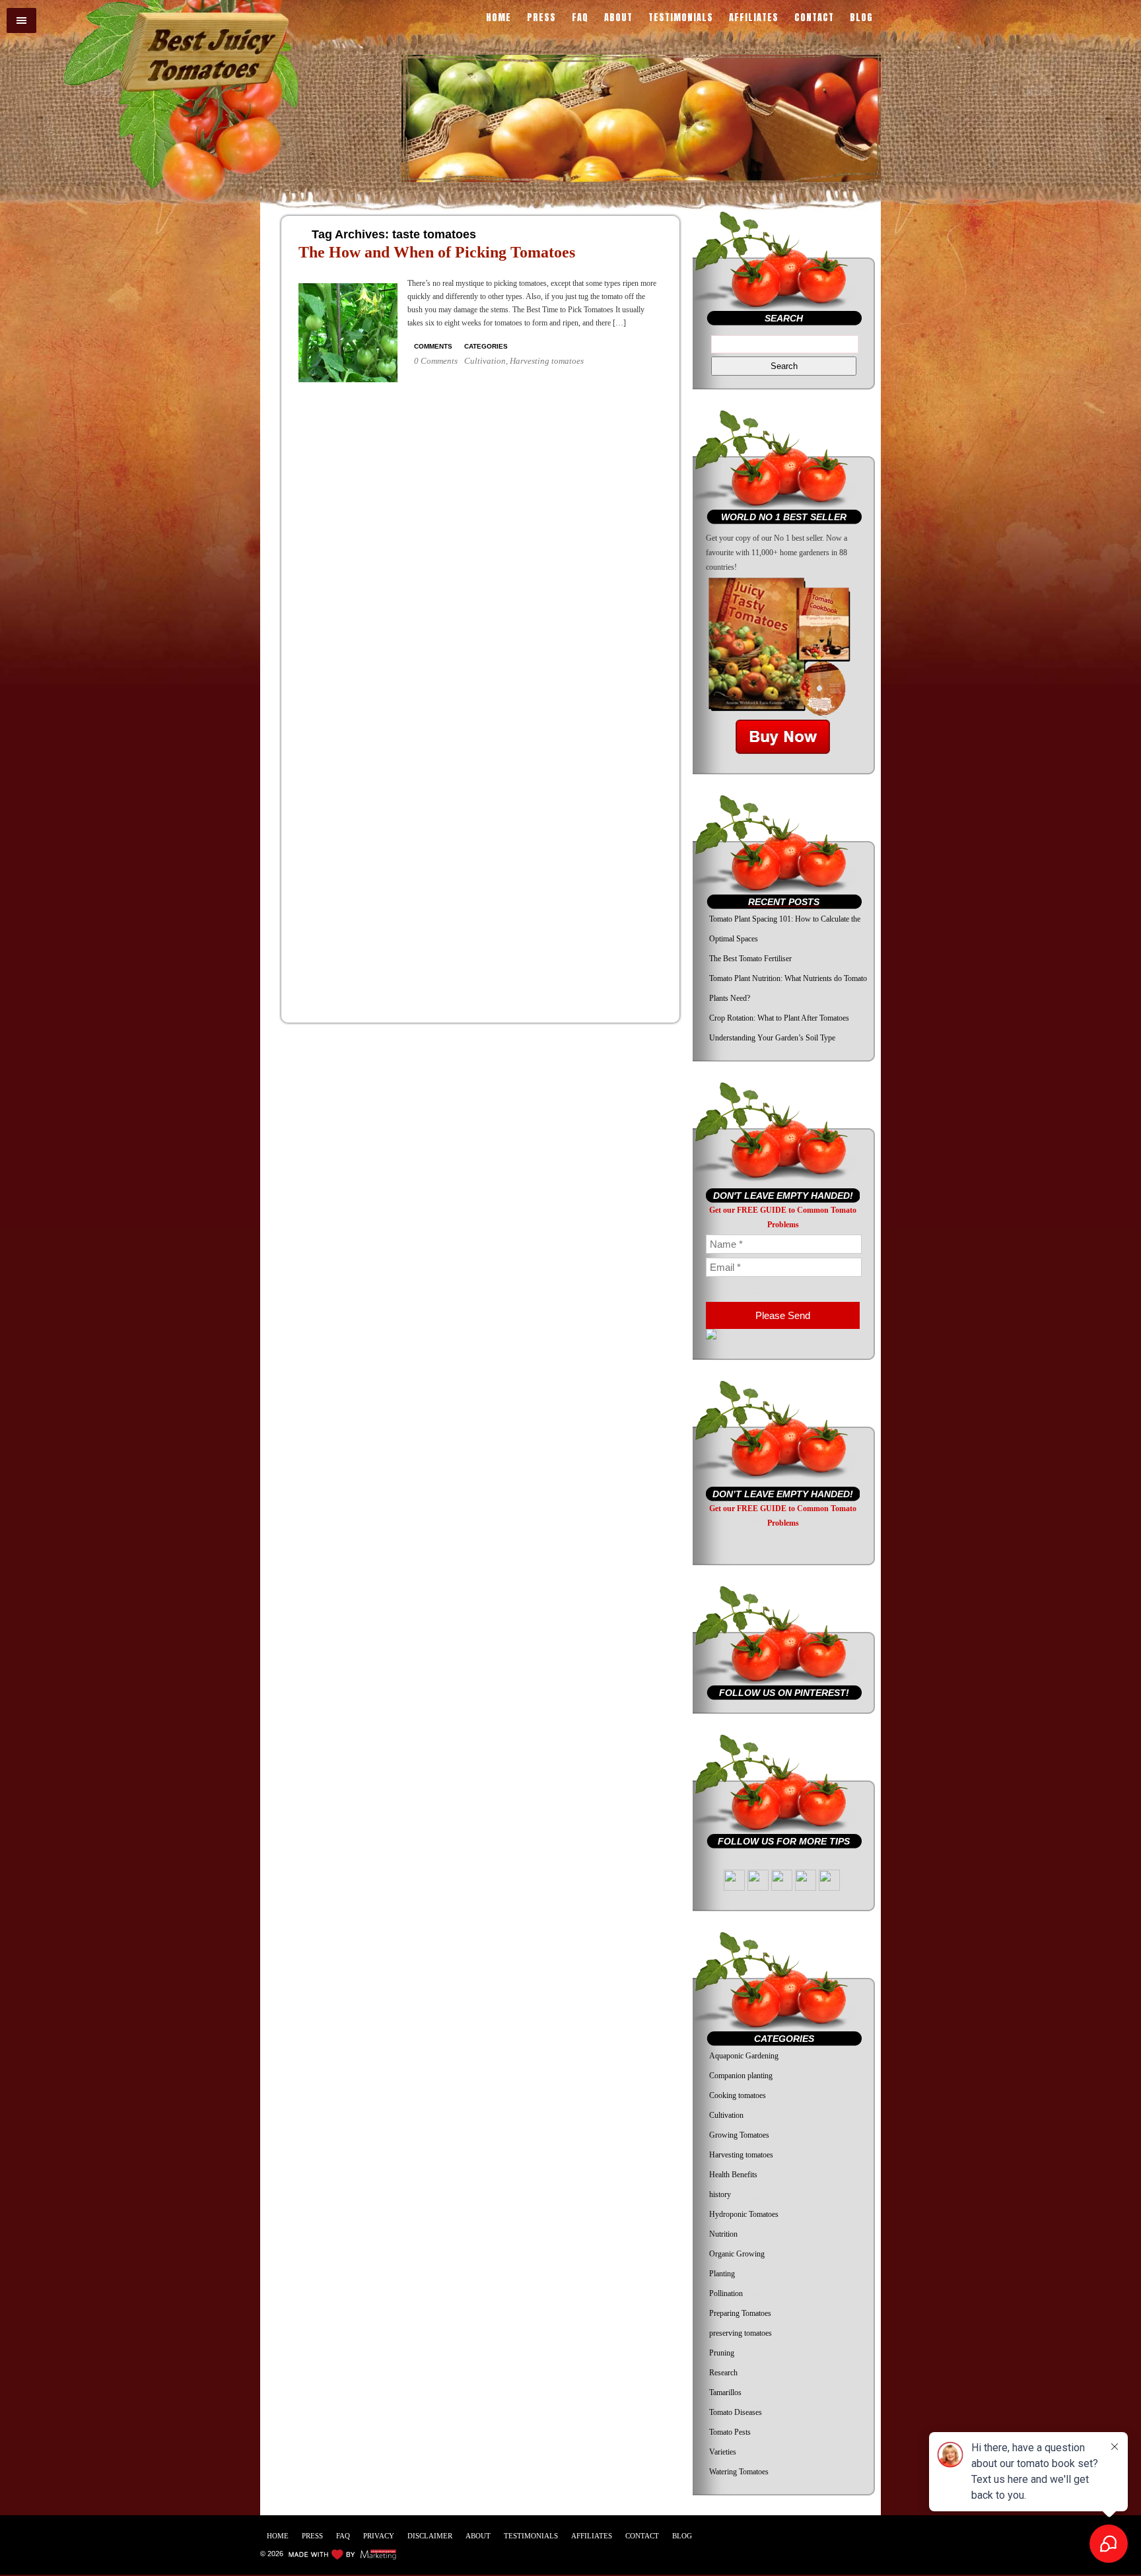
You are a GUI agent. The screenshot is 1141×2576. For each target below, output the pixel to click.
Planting (722, 2274)
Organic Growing (737, 2254)
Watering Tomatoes (739, 2472)
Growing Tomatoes (739, 2135)
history (720, 2194)
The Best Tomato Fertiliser (750, 959)
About (618, 19)
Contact (814, 19)
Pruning (722, 2353)
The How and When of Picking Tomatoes (437, 252)
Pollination (726, 2293)
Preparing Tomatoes (740, 2313)
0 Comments (436, 361)
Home (499, 19)
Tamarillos (725, 2392)
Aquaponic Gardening (744, 2056)
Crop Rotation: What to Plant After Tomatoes (779, 1018)
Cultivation (485, 361)
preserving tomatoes (741, 2333)
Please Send (783, 1315)
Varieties (723, 2452)
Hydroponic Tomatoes (744, 2214)
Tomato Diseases (736, 2412)
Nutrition (723, 2234)
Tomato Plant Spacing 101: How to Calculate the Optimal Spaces (785, 929)
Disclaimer (430, 2536)
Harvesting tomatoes (547, 361)
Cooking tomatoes (738, 2095)
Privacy (379, 2536)
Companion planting (741, 2076)
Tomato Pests (730, 2432)
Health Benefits (733, 2175)
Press (541, 19)
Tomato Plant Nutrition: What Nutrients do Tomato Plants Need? (788, 988)
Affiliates (754, 19)
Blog (861, 19)
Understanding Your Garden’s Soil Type (772, 1038)
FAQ (580, 19)
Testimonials (681, 19)
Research (723, 2373)
